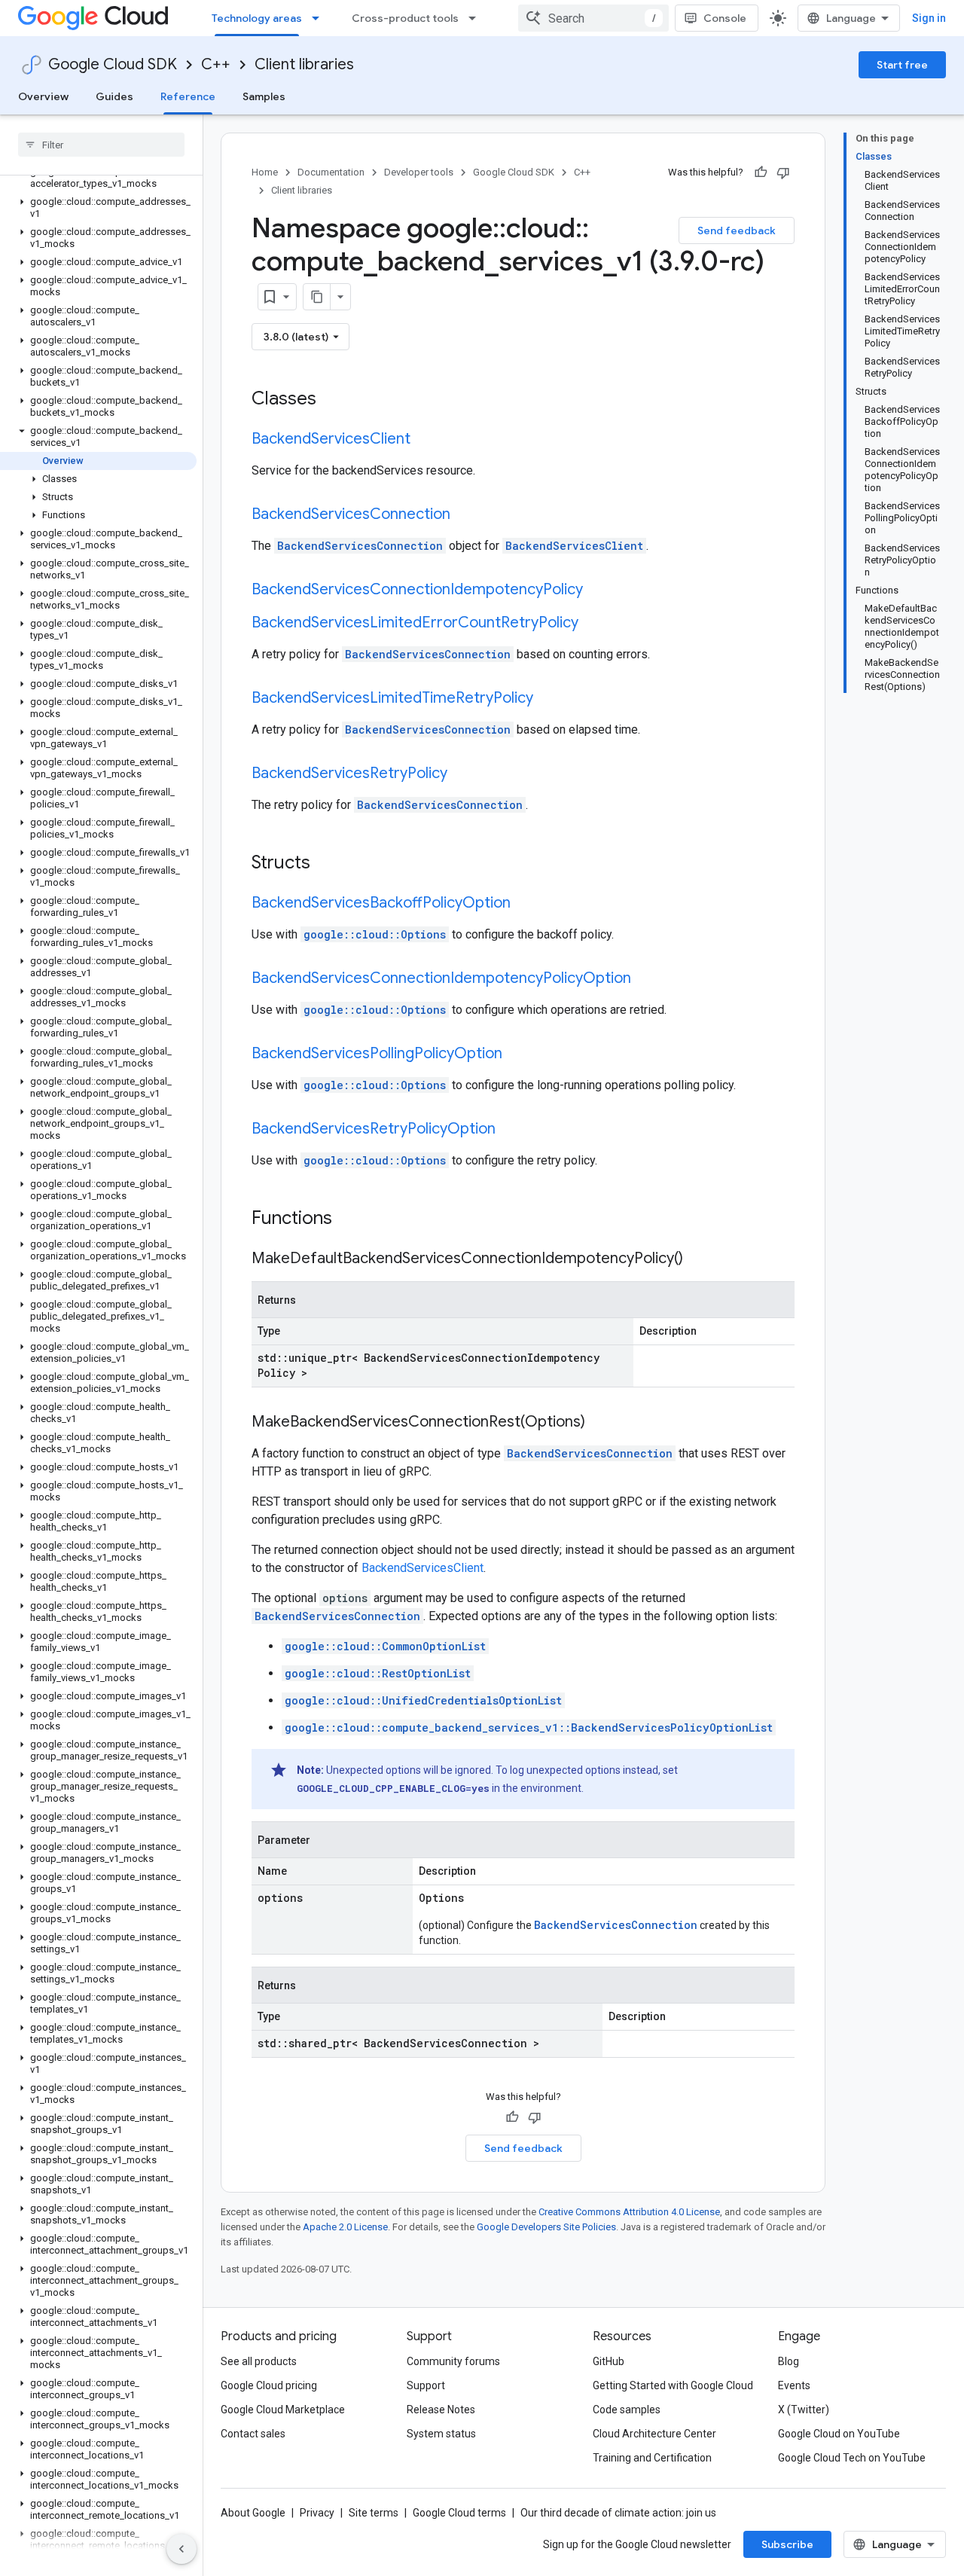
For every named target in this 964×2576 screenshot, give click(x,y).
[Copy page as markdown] (317, 297)
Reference (188, 96)
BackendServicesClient (331, 439)
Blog (789, 2361)
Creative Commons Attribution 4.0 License (629, 2212)
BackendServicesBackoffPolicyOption (381, 903)
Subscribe (787, 2544)
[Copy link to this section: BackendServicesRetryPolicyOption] (511, 1130)
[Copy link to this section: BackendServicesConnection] (465, 515)
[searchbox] (101, 145)
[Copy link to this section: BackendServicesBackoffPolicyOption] (526, 904)
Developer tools (419, 172)
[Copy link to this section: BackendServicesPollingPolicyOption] (517, 1055)
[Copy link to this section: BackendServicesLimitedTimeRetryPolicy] (548, 699)
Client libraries (304, 64)
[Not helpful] (783, 172)
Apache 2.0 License (345, 2227)
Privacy (317, 2513)
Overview (43, 96)
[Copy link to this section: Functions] (352, 1219)
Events (794, 2385)
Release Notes (441, 2410)
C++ (216, 64)
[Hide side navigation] (182, 2549)
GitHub (609, 2361)
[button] (98, 178)
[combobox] (593, 18)
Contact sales (253, 2434)
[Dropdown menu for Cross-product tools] (477, 18)
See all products (259, 2361)
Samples (264, 96)
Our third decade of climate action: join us (618, 2513)
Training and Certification (652, 2458)
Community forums (453, 2361)
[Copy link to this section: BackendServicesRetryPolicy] (462, 774)
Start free (902, 65)
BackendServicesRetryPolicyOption (374, 1129)
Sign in (929, 18)
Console (725, 18)
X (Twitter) (804, 2410)
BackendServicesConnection (351, 514)
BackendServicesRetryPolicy (349, 773)
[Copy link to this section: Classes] (336, 400)
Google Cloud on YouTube (839, 2434)
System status (441, 2434)
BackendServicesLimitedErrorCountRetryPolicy (415, 623)
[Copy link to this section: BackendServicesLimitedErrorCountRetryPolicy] (593, 624)
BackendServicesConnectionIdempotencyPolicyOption (441, 978)
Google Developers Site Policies (546, 2227)
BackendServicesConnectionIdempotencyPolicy (417, 589)
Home (265, 172)
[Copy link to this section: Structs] (330, 864)
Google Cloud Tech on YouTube (852, 2458)
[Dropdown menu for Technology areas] (320, 18)
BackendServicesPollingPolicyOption (377, 1053)
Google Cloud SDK (113, 64)
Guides (114, 96)
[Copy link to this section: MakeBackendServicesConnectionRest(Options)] (600, 1423)
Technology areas (257, 18)
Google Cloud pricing (269, 2385)
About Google (253, 2513)
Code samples (627, 2410)
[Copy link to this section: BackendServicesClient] (426, 440)
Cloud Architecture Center (654, 2434)
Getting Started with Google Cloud (673, 2385)
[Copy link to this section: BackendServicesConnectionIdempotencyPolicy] (598, 591)
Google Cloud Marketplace (283, 2410)
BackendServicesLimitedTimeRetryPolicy (392, 698)
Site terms (374, 2513)
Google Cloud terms (459, 2513)
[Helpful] (761, 172)
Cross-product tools (405, 18)
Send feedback (737, 230)
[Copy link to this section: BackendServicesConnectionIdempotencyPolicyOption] (646, 979)
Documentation (331, 172)
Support (426, 2385)
